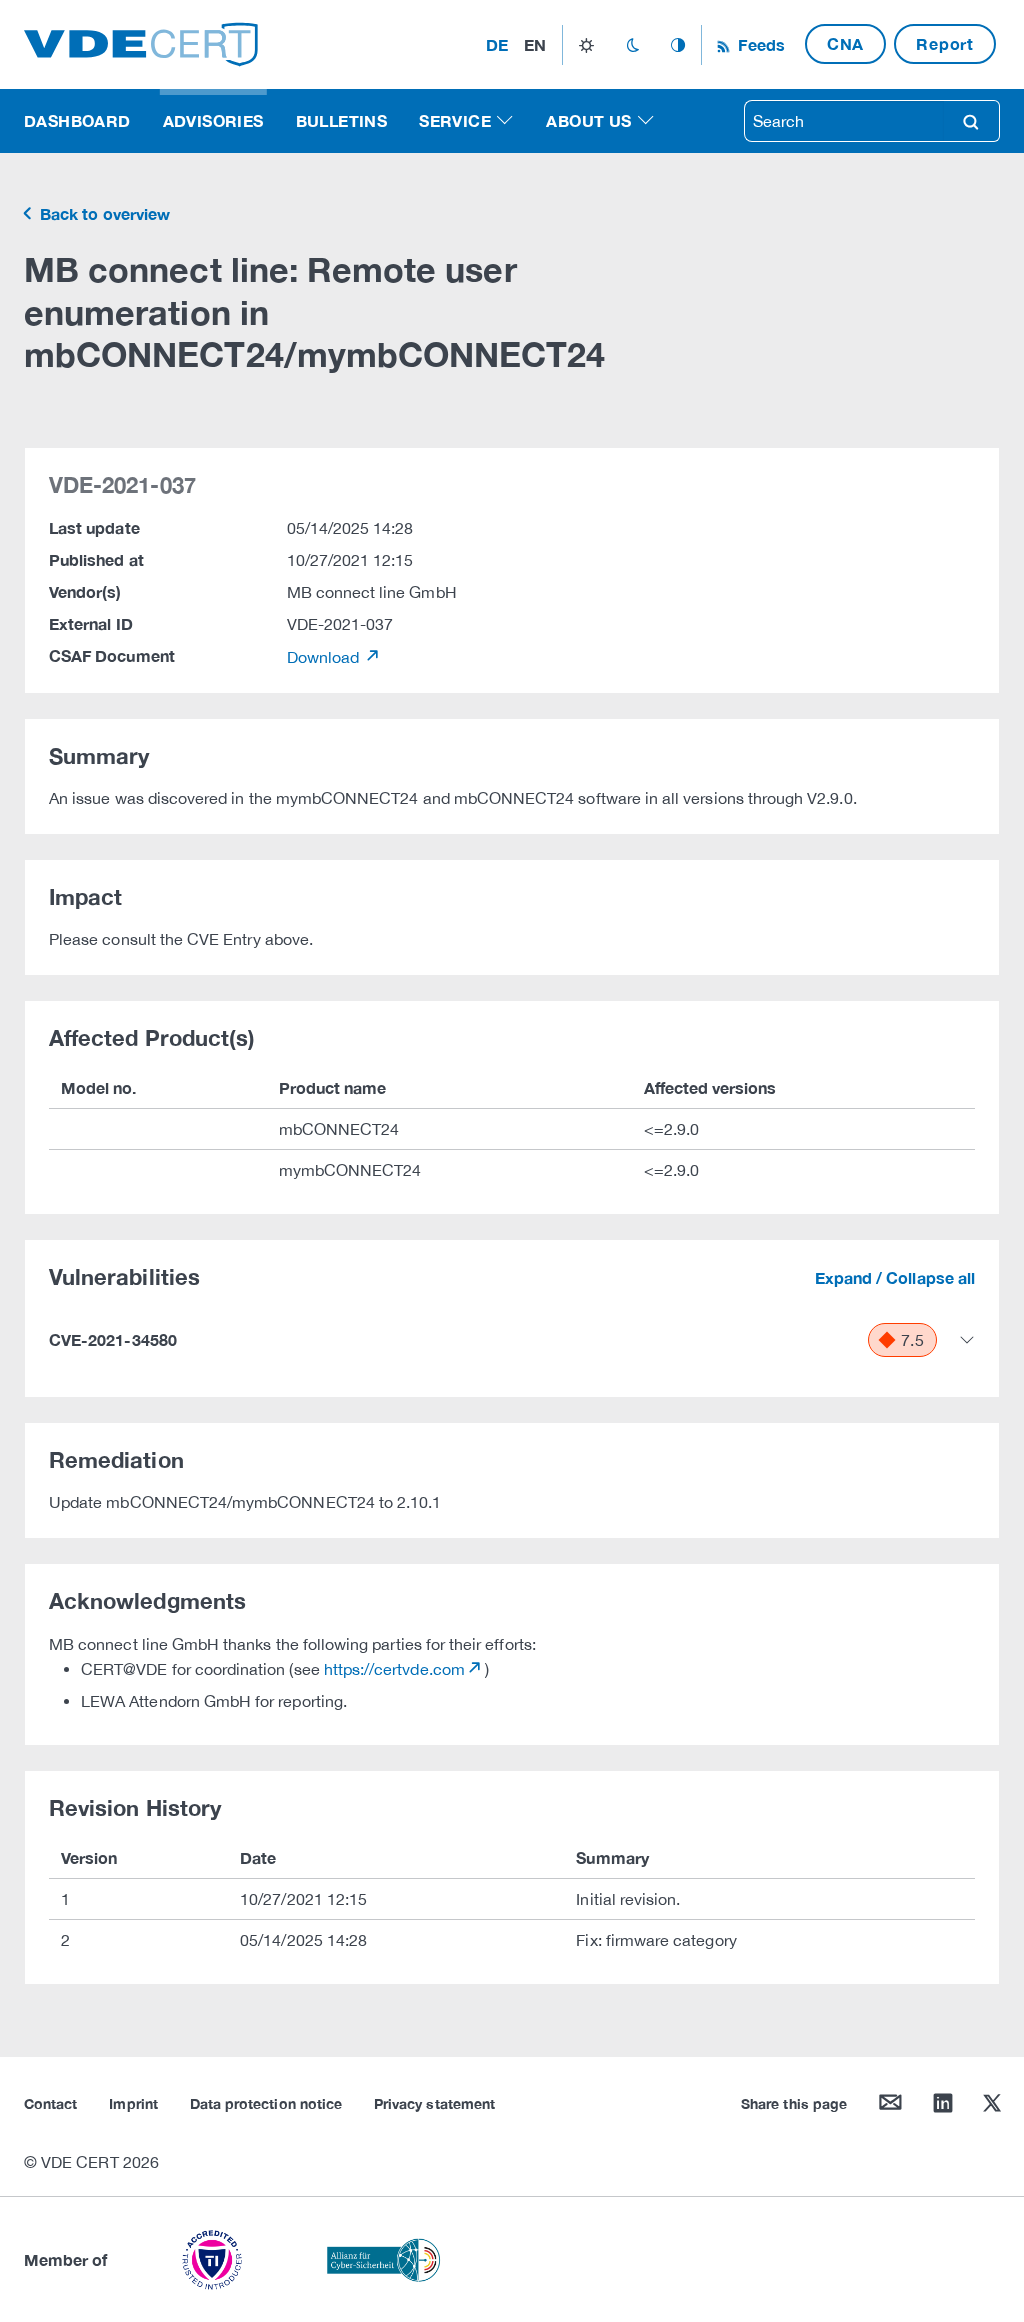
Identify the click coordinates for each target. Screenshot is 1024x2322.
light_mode (586, 45)
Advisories (213, 120)
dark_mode (632, 45)
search (971, 121)
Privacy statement (434, 2103)
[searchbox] (844, 121)
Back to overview (103, 213)
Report (945, 43)
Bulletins (342, 120)
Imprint (133, 2103)
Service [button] (455, 120)
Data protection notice (266, 2103)
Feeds (759, 44)
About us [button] (588, 120)
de (497, 44)
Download (325, 657)
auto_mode (678, 45)
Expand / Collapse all (895, 1277)
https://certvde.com (394, 1669)
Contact (50, 2103)
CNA (845, 43)
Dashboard (77, 120)
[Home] (141, 42)
